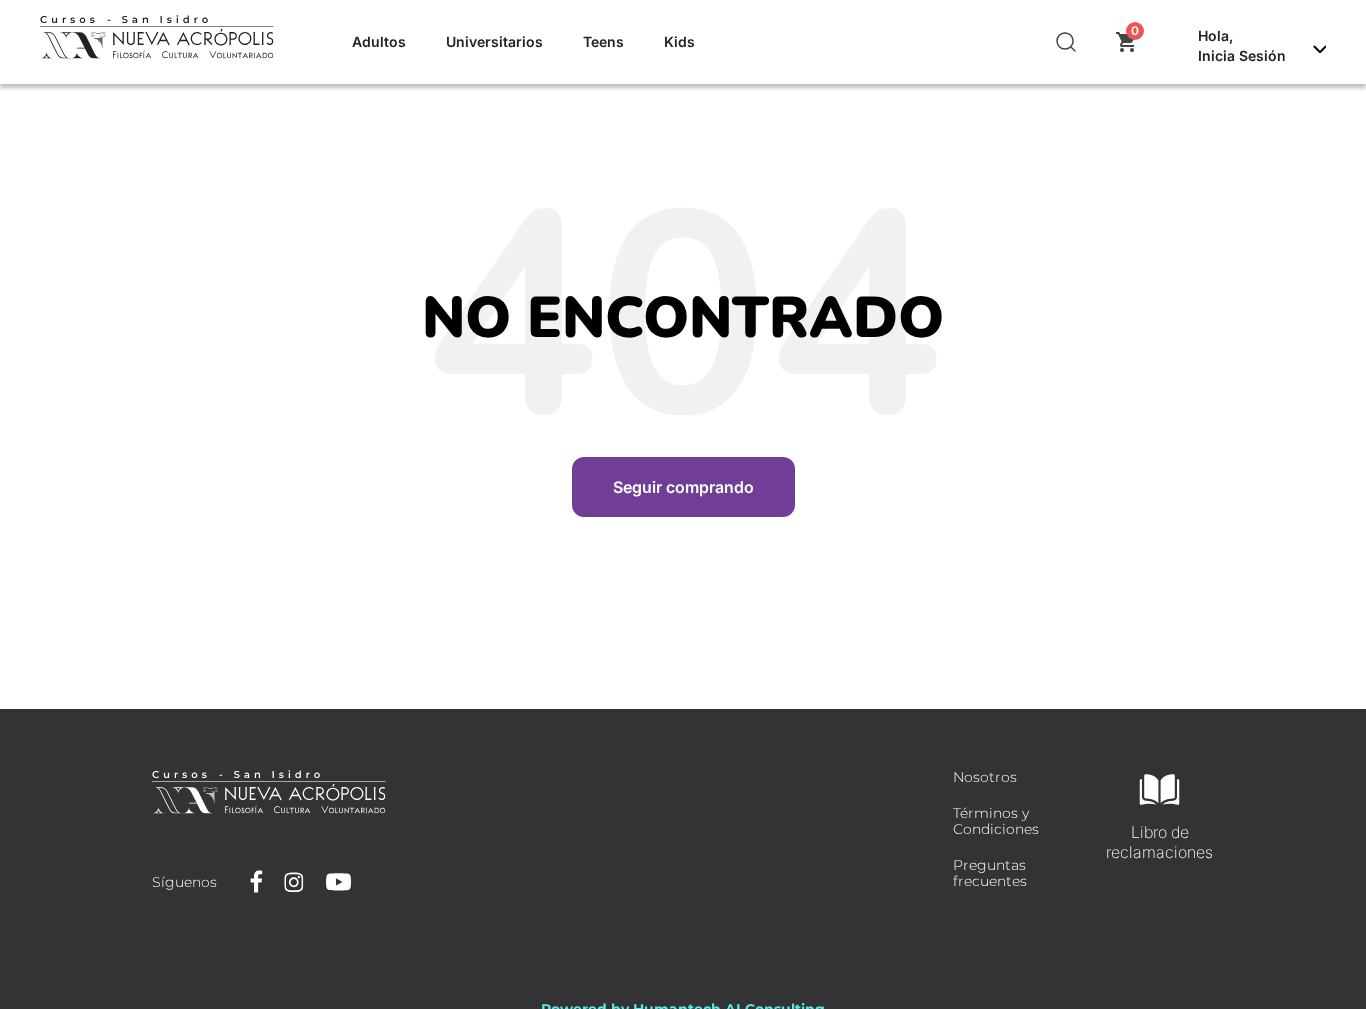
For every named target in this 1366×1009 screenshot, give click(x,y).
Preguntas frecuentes (990, 873)
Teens (603, 41)
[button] (1067, 42)
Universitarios (494, 41)
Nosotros (985, 777)
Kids (679, 41)
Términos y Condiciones (996, 821)
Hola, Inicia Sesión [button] (1242, 45)
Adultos (379, 41)
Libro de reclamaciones (1159, 842)
